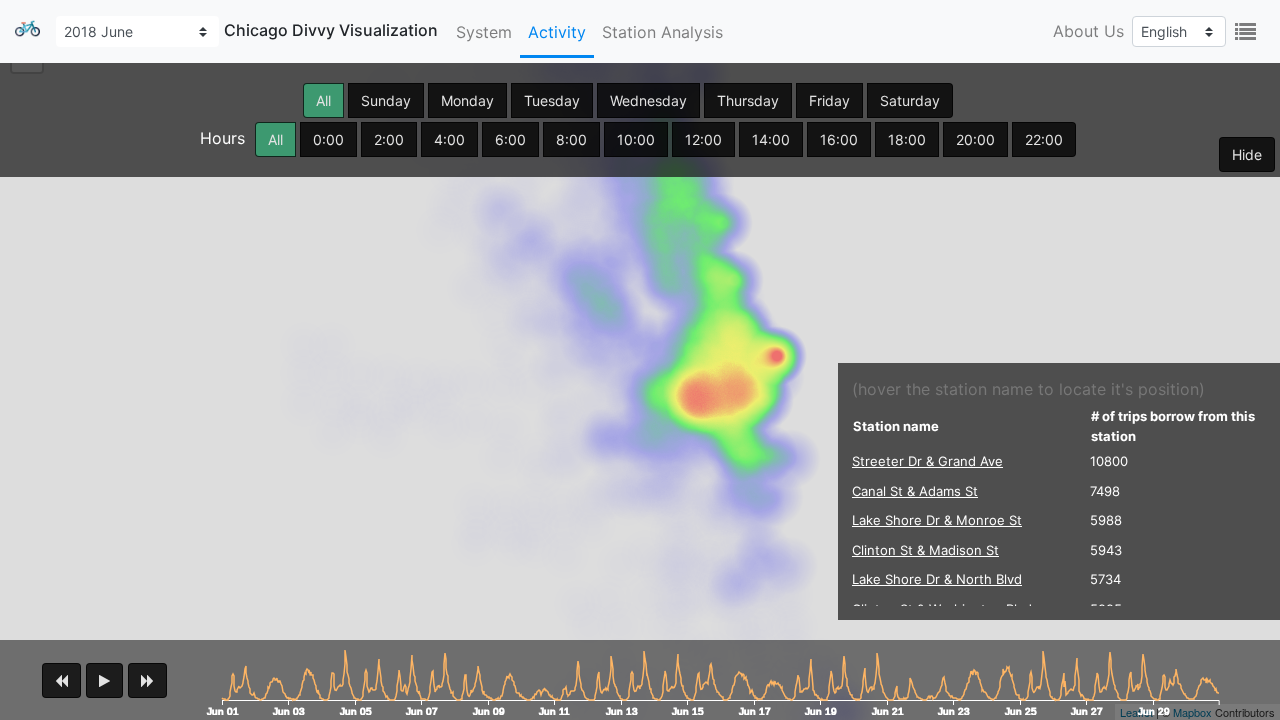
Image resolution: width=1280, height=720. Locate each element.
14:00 (771, 139)
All (323, 100)
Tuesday (552, 100)
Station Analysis (662, 32)
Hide (1247, 154)
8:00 (571, 139)
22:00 (1044, 139)
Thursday (748, 100)
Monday (467, 100)
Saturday (910, 100)
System (484, 32)
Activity (557, 32)
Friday (829, 100)
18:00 (907, 139)
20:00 (975, 139)
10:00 (636, 139)
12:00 (703, 139)
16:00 (839, 139)
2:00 (389, 139)
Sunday (386, 100)
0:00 (328, 139)
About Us (1088, 31)
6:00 (510, 139)
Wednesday (648, 100)
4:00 (449, 139)
